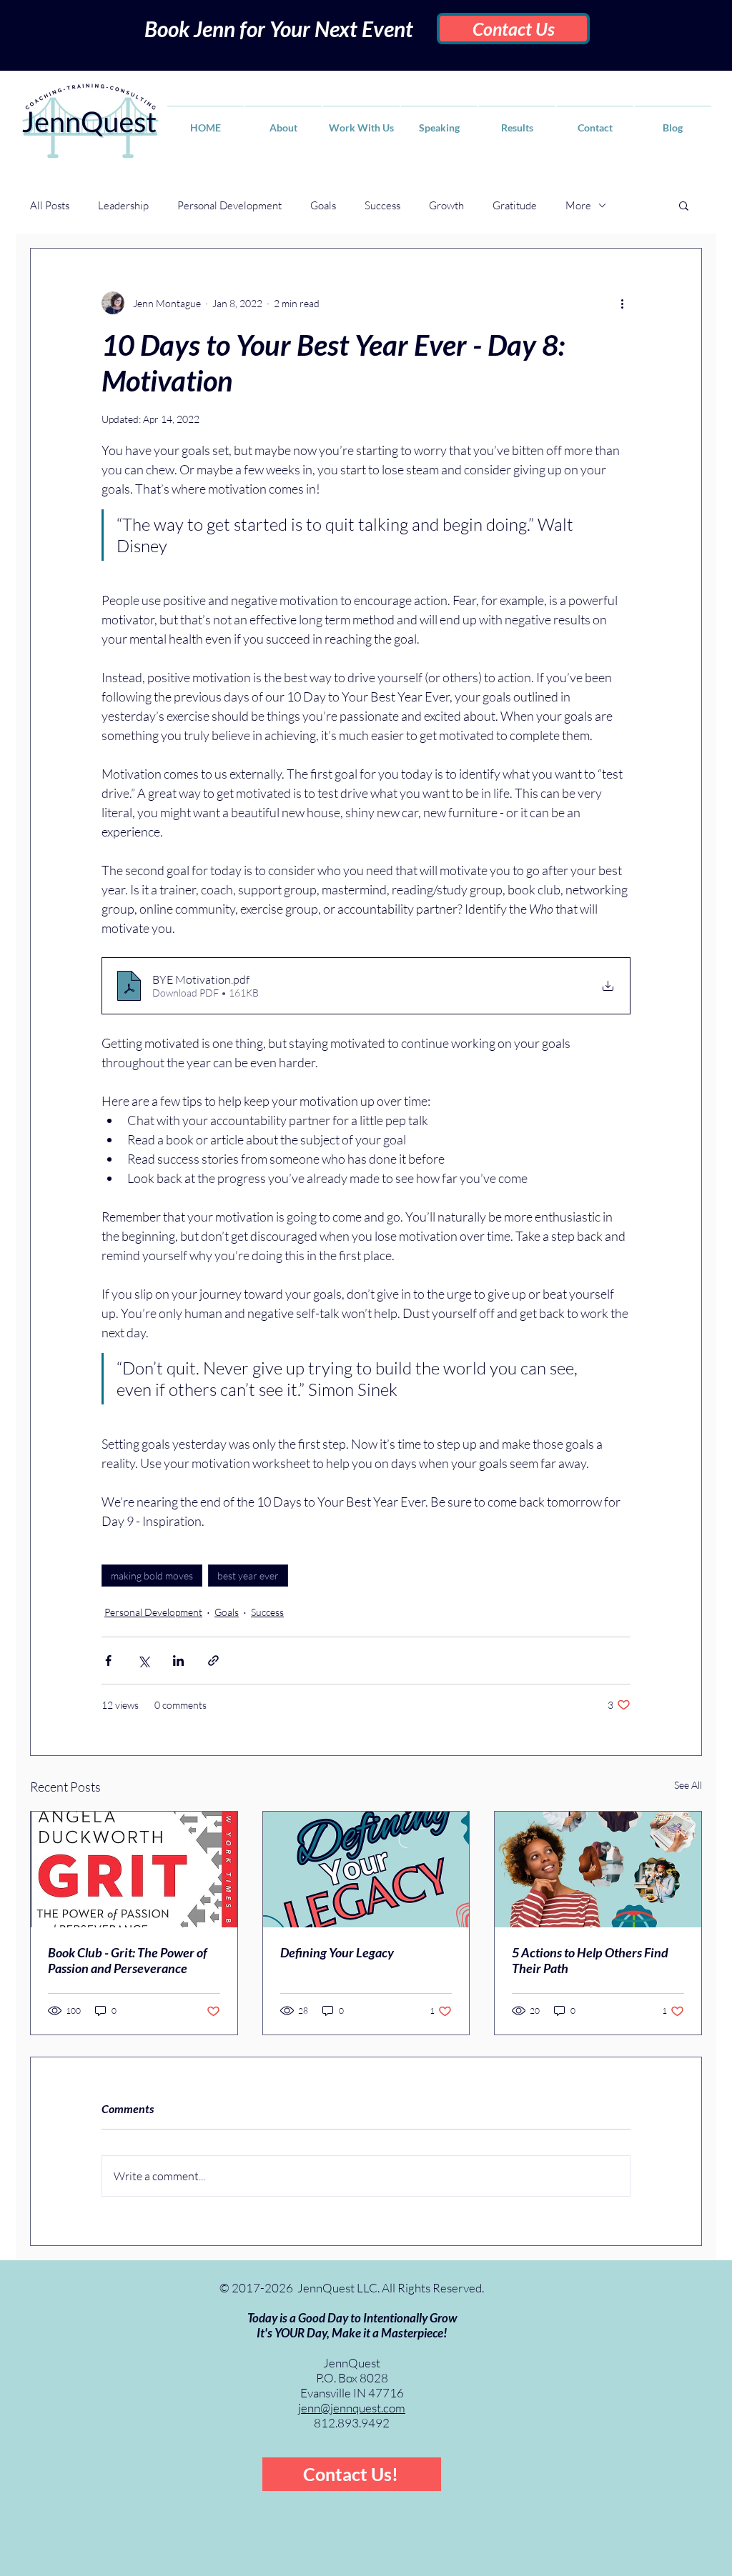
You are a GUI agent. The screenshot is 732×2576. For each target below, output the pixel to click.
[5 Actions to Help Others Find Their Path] (598, 1869)
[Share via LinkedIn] (178, 1661)
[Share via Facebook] (108, 1661)
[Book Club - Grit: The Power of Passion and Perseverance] (134, 1869)
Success (382, 205)
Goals (323, 205)
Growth (446, 205)
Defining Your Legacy (337, 1952)
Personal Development (229, 205)
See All (688, 1785)
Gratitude (515, 205)
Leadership (123, 205)
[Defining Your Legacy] (366, 1869)
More (578, 205)
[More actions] (622, 303)
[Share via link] (213, 1661)
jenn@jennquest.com (352, 2408)
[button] (684, 205)
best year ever (248, 1576)
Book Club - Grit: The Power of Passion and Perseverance (128, 1960)
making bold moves (152, 1576)
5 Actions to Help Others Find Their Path (590, 1960)
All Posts (50, 205)
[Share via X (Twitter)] (143, 1661)
